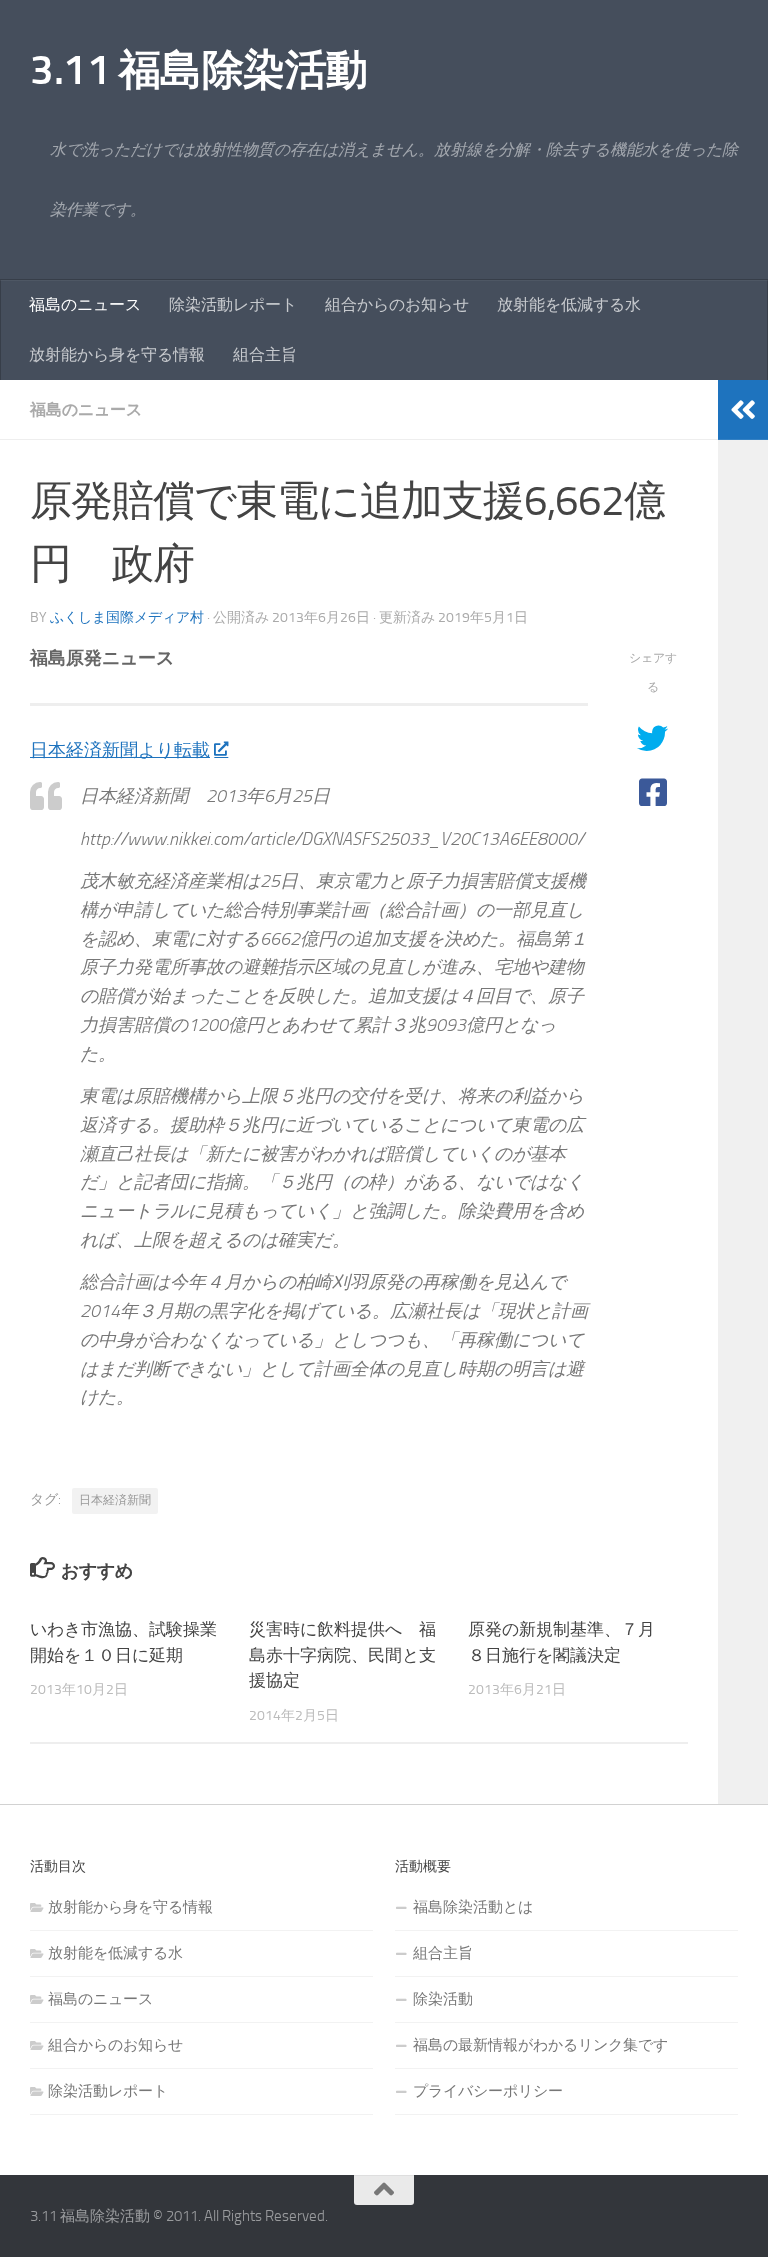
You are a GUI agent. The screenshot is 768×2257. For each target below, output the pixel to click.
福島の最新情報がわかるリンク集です (540, 2045)
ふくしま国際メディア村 (127, 617)
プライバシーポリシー (488, 2091)
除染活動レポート (233, 304)
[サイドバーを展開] (743, 410)
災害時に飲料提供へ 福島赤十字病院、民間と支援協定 (342, 1654)
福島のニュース (85, 304)
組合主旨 (265, 354)
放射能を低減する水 (569, 304)
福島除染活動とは (473, 1907)
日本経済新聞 (115, 1500)
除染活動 (443, 1999)
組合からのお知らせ (397, 304)
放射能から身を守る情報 (117, 354)
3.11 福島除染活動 (199, 70)
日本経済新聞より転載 (120, 750)
